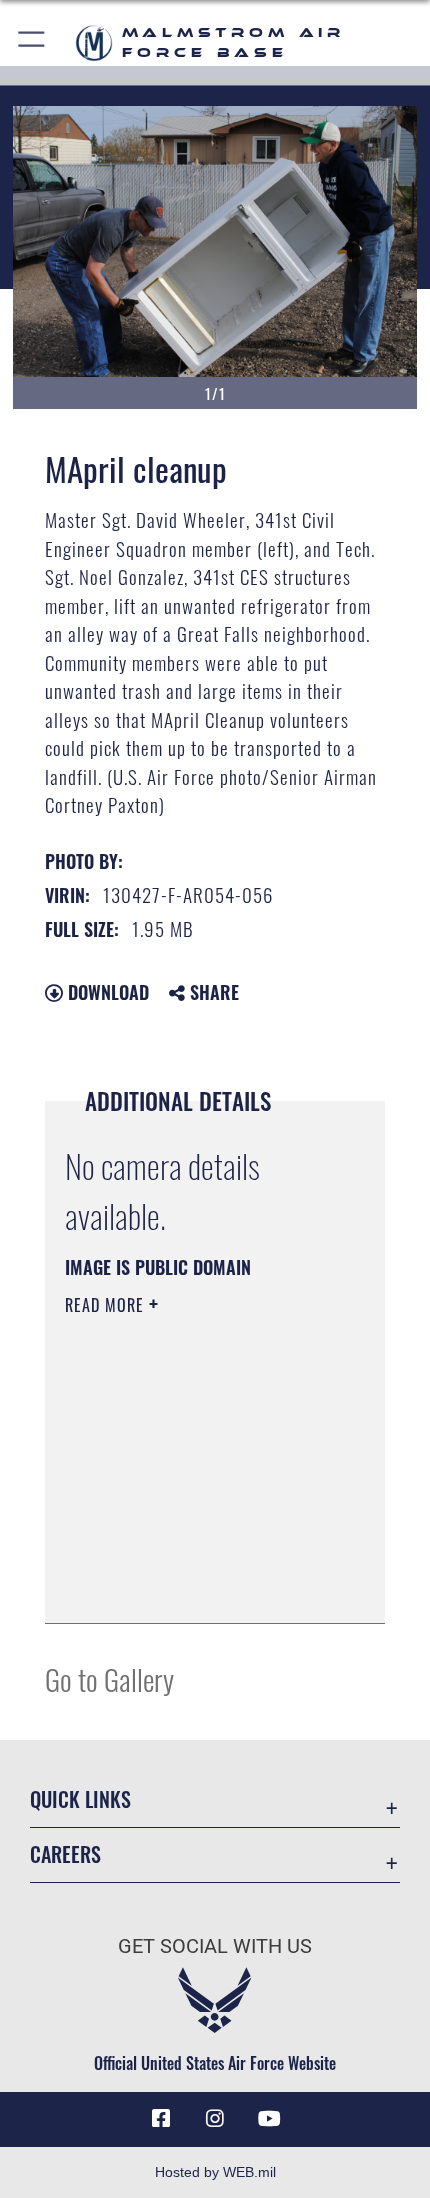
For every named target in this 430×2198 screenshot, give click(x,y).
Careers (65, 1854)
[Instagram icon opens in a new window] (215, 2119)
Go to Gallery (109, 1678)
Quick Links (80, 1799)
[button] (32, 42)
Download (106, 992)
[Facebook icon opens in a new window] (161, 2119)
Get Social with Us (215, 1946)
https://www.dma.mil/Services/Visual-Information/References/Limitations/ (186, 1558)
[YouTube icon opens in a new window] (269, 2119)
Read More (107, 1305)
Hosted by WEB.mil (215, 2172)
